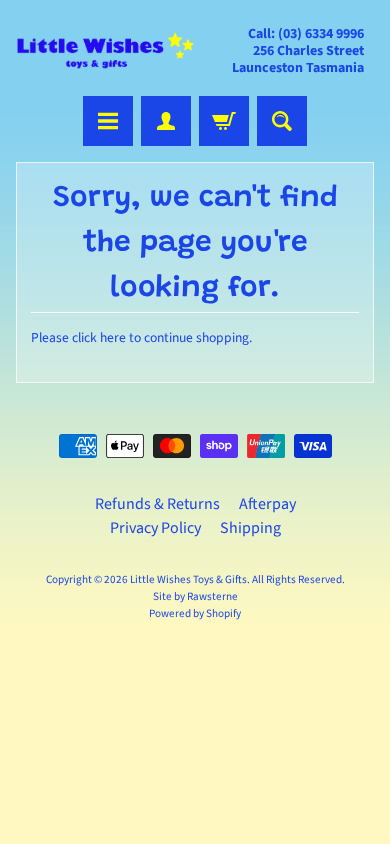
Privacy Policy (155, 528)
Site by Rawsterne (195, 596)
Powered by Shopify (195, 613)
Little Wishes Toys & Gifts (188, 579)
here (113, 337)
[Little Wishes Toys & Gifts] (105, 50)
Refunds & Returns (157, 504)
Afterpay (267, 504)
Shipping (250, 528)
